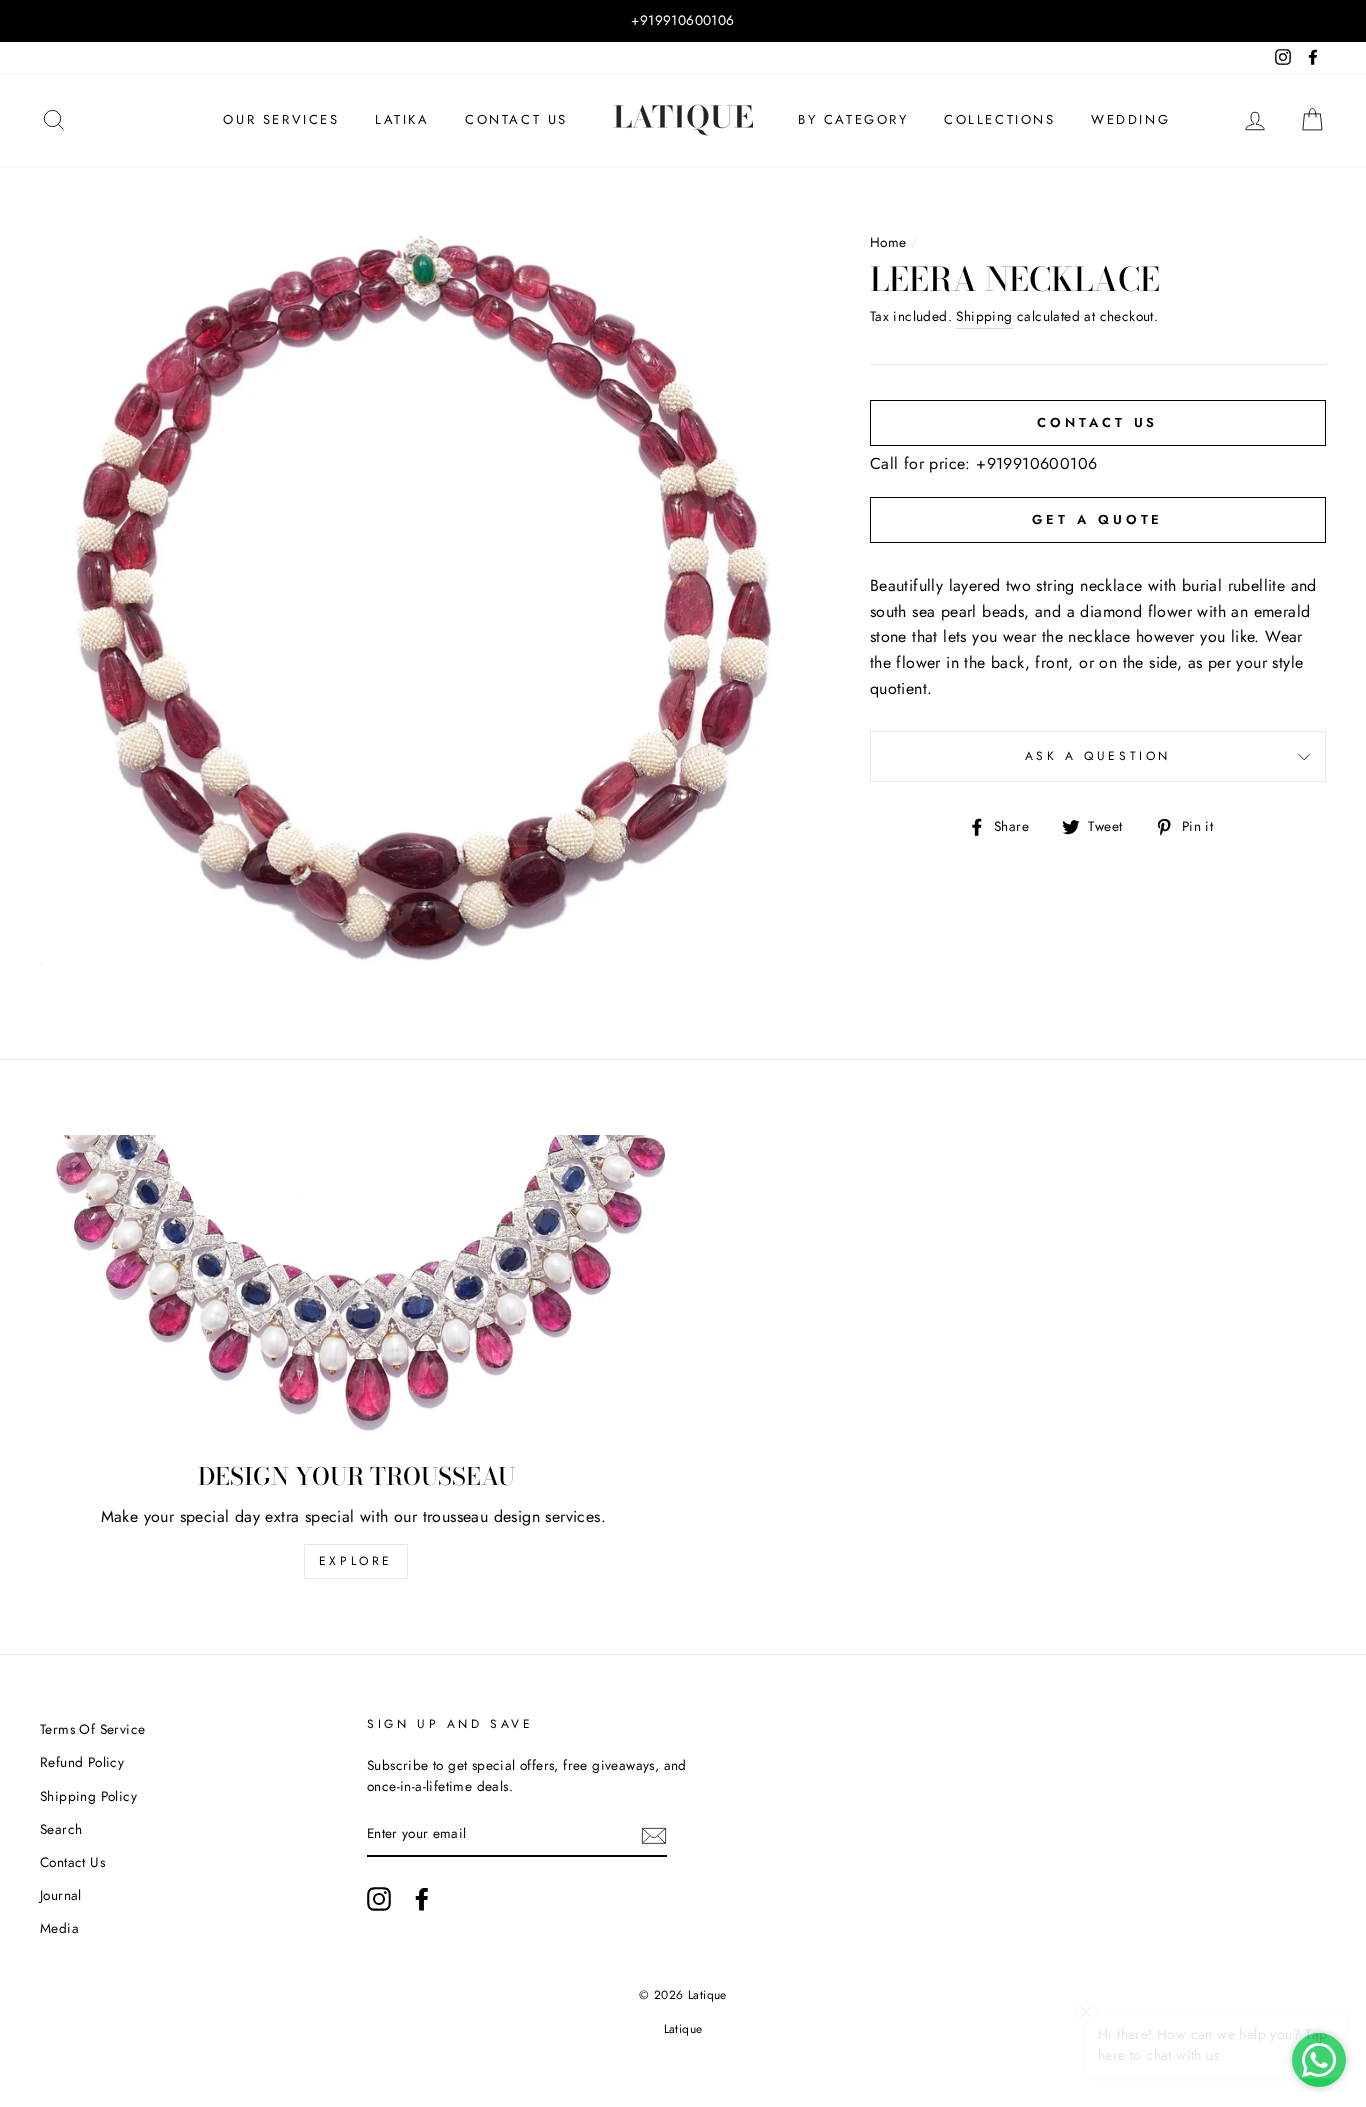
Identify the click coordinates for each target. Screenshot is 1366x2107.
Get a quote (1097, 519)
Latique (683, 2029)
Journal (61, 1895)
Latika (402, 119)
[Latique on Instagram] (379, 1899)
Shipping (984, 316)
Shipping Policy (88, 1796)
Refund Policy (82, 1762)
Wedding (1130, 119)
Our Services (281, 119)
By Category (853, 119)
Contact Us (516, 119)
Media (59, 1928)
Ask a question (1098, 756)
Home (888, 242)
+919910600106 (1036, 463)
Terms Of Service (92, 1729)
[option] (683, 21)
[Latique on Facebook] (422, 1899)
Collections (1000, 119)
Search (61, 1829)
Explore (356, 1561)
